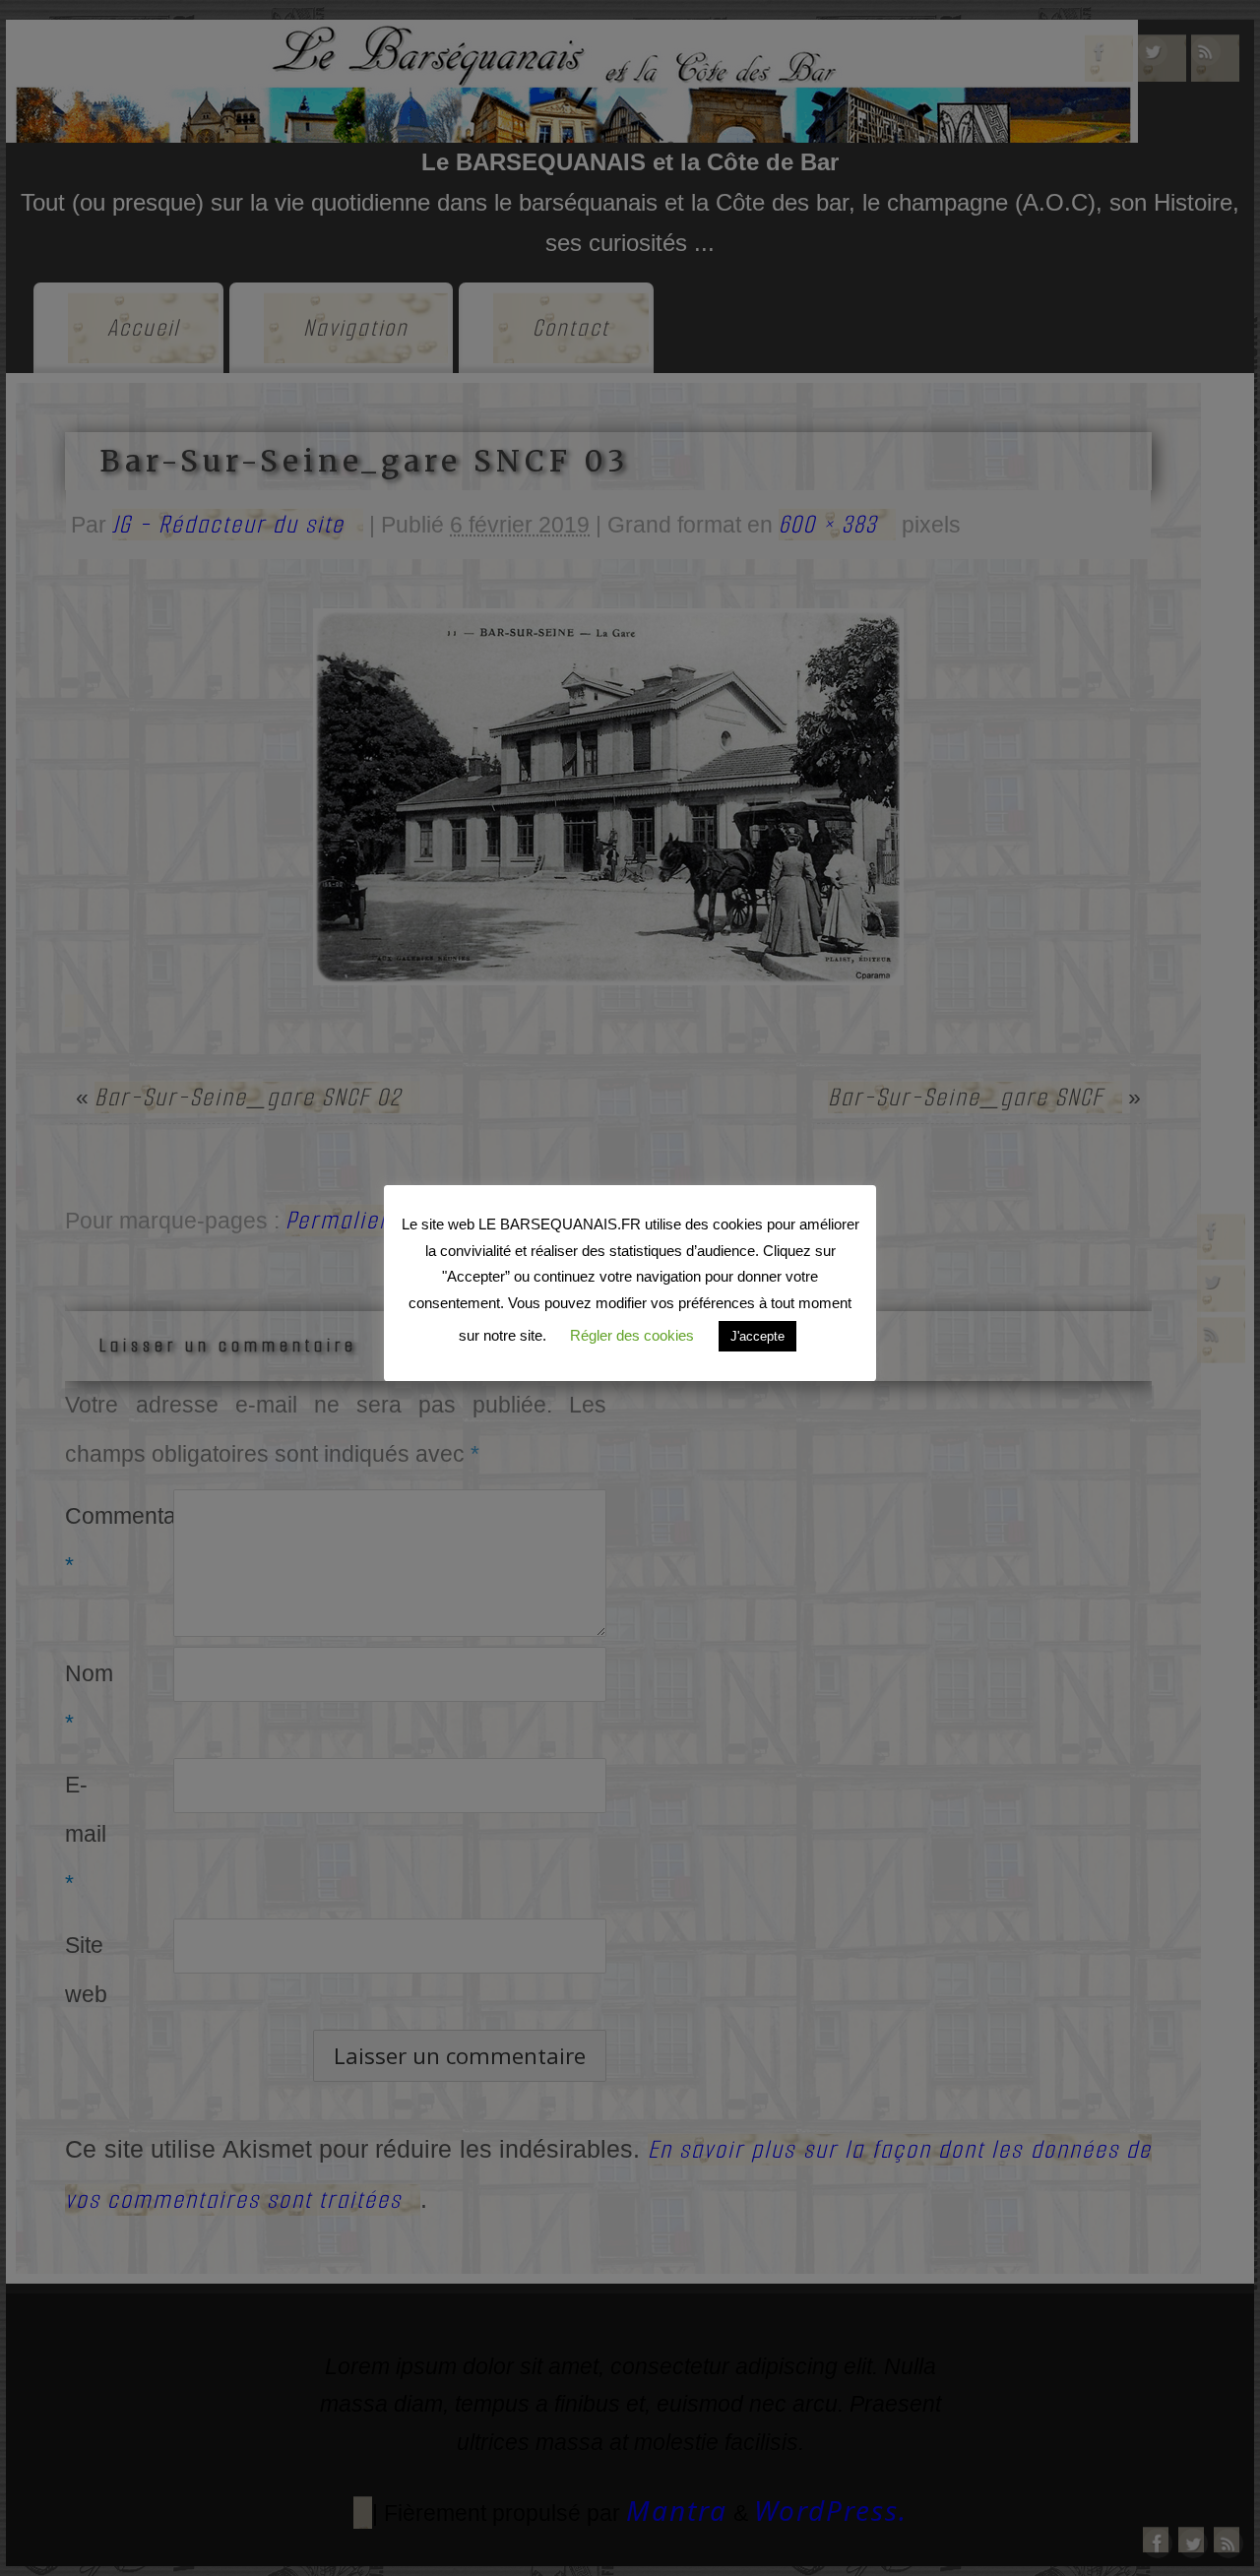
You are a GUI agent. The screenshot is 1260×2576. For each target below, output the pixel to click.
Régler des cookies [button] (632, 1335)
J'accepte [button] (757, 1336)
